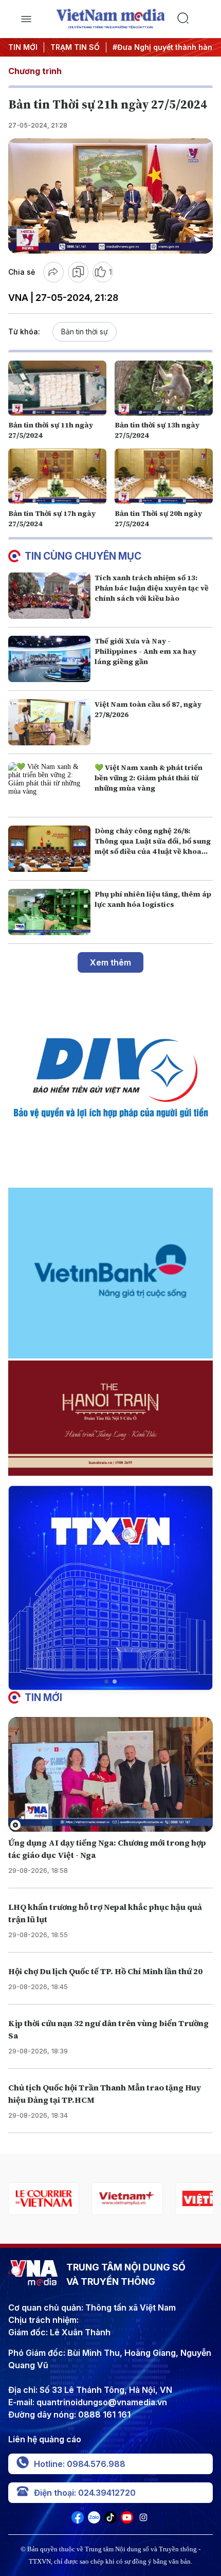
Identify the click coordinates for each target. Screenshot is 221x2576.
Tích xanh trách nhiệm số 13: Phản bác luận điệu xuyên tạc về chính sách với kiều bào (152, 588)
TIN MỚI (23, 47)
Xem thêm (110, 962)
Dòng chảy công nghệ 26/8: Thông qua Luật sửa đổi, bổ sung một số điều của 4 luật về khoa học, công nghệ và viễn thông (153, 846)
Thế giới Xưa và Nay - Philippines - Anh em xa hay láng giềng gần (145, 651)
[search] (195, 19)
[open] (26, 19)
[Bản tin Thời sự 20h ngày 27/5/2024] (164, 476)
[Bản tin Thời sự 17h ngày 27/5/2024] (57, 476)
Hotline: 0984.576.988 (80, 2464)
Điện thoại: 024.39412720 (85, 2493)
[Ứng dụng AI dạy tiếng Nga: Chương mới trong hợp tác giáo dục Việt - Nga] (110, 1775)
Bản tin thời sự (85, 332)
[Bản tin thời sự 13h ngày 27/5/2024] (164, 388)
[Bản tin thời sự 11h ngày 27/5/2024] (57, 388)
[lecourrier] (44, 2199)
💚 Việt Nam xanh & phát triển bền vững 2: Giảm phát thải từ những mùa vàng (149, 778)
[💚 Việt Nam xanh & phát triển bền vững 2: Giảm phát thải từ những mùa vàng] (49, 785)
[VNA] (78, 2520)
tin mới (43, 1697)
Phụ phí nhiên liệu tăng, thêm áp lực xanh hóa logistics (153, 899)
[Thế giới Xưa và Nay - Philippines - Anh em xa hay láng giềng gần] (49, 659)
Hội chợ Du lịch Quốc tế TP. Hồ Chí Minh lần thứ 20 (105, 1971)
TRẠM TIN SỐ (75, 47)
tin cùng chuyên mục (83, 556)
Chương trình (35, 71)
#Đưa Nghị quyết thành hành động (145, 47)
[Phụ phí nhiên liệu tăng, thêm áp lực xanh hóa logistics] (49, 912)
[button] (106, 1681)
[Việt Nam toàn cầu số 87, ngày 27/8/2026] (49, 722)
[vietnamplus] (127, 2199)
